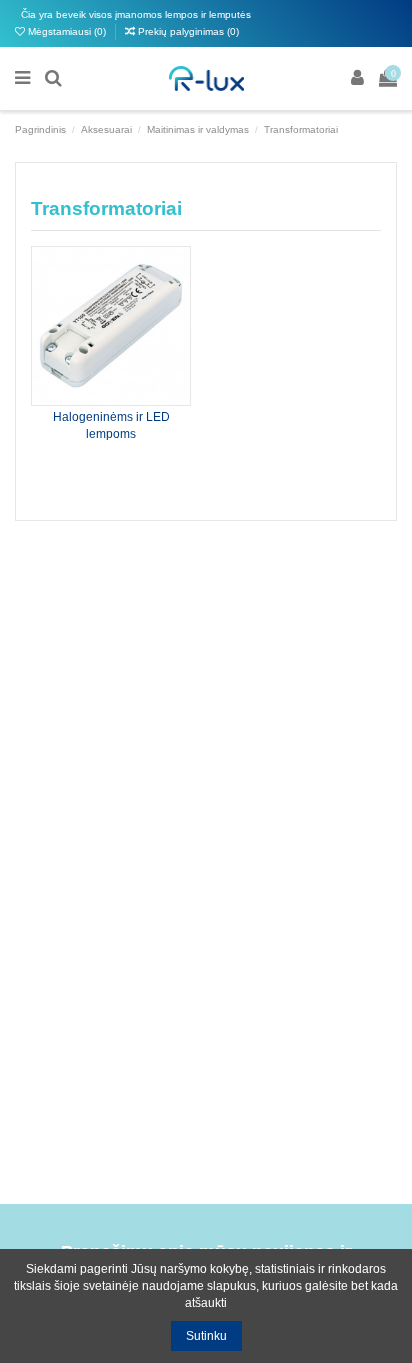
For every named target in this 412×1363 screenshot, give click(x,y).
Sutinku (206, 1336)
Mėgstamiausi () (67, 31)
